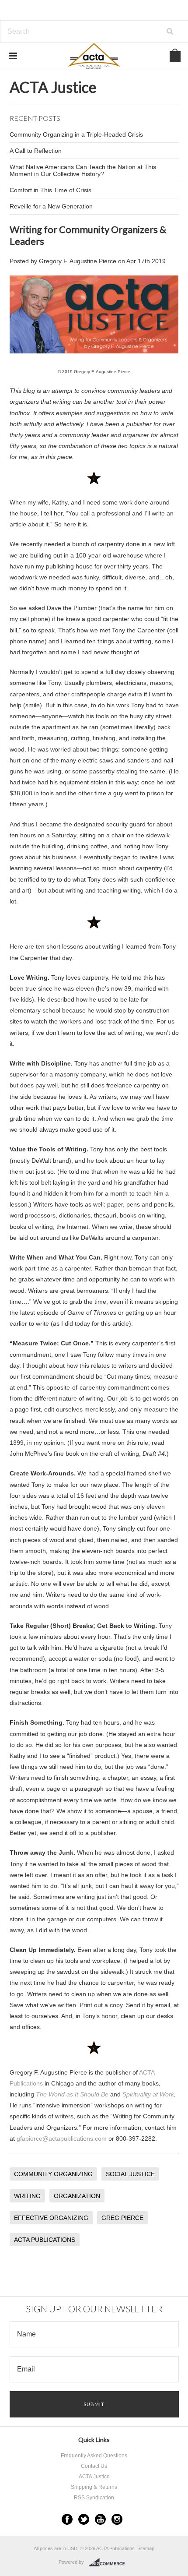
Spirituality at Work (148, 2094)
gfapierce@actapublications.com (62, 2138)
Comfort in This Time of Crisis (50, 190)
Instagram (117, 2519)
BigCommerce (109, 2562)
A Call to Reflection (36, 151)
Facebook (67, 2519)
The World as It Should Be (72, 2094)
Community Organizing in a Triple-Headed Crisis (76, 134)
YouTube (100, 2519)
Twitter (84, 2519)
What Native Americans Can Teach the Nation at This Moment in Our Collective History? (83, 170)
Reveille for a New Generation (51, 206)
